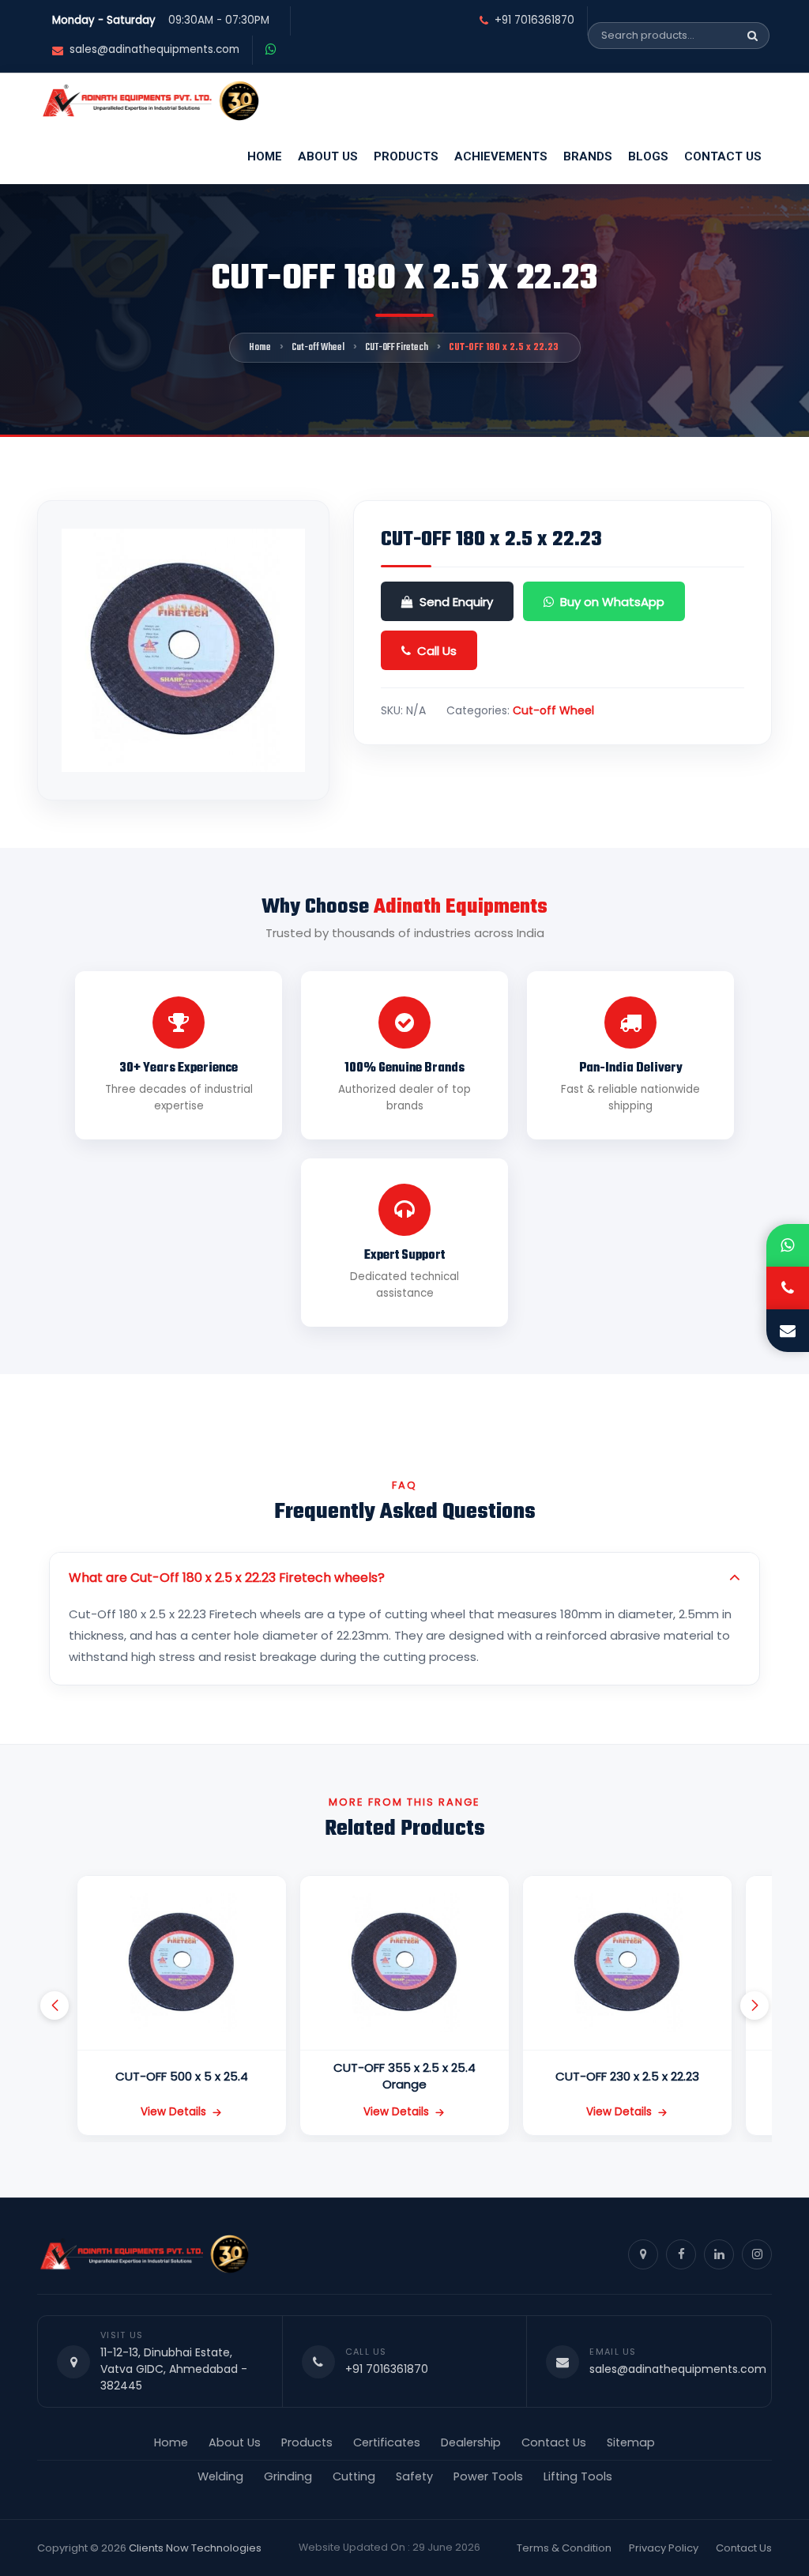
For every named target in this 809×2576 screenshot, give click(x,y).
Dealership (471, 2442)
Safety (414, 2476)
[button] (55, 2005)
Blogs (648, 156)
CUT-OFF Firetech (397, 348)
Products (406, 156)
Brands (588, 156)
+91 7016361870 (534, 21)
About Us (328, 156)
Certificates (387, 2442)
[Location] (643, 2254)
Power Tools (488, 2476)
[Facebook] (681, 2254)
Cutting (354, 2476)
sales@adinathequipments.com (154, 50)
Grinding (288, 2476)
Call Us (437, 651)
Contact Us (723, 156)
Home (265, 156)
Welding (220, 2476)
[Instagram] (757, 2254)
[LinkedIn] (719, 2254)
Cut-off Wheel (318, 348)
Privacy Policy (664, 2548)
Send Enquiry (456, 602)
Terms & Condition (564, 2548)
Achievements (501, 156)
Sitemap (631, 2442)
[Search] (753, 36)
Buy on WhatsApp (612, 602)
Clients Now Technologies (195, 2548)
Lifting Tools (578, 2476)
